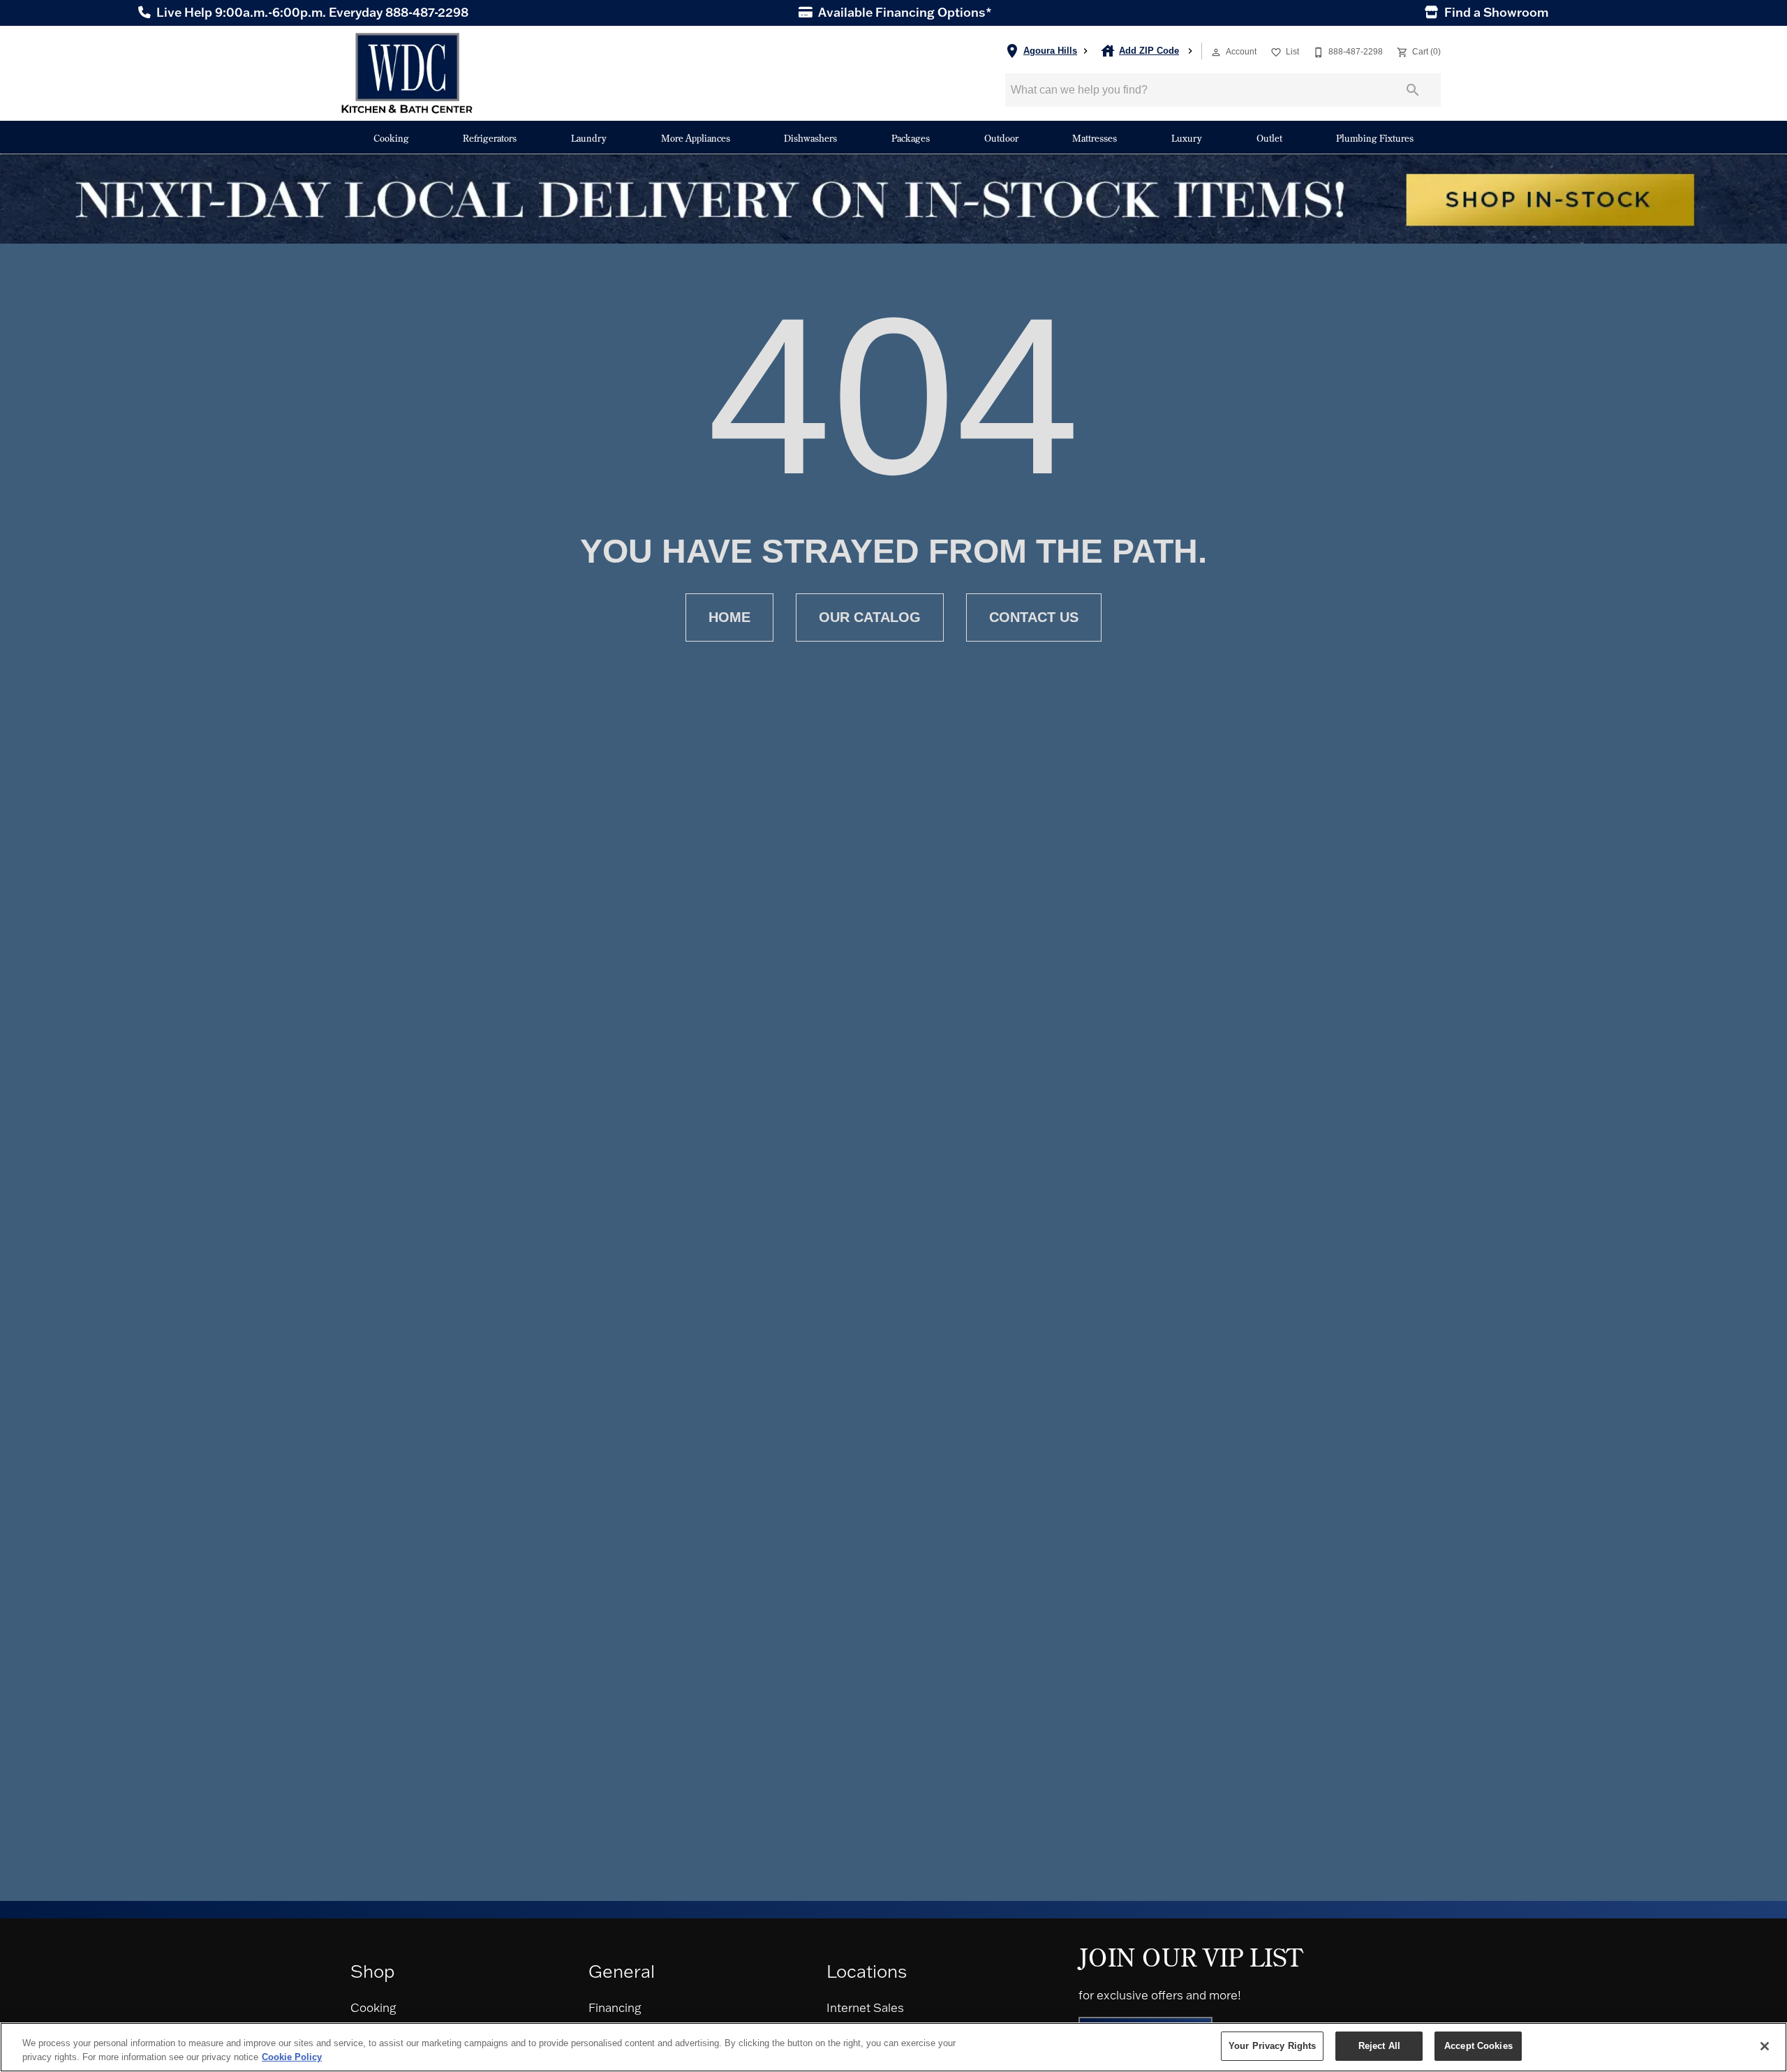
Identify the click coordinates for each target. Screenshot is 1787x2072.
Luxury (1187, 138)
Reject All (1379, 2046)
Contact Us (1034, 617)
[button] (1216, 52)
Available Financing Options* (904, 13)
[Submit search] (1413, 90)
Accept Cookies (1478, 2046)
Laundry (589, 138)
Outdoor (1001, 138)
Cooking (391, 138)
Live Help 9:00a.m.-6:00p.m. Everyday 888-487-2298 (311, 13)
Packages (911, 138)
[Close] (1765, 2046)
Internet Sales (865, 2007)
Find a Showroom (1495, 13)
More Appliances (696, 138)
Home (729, 617)
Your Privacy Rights (1272, 2046)
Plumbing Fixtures (1375, 138)
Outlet (1269, 138)
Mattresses (1095, 138)
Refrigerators (490, 138)
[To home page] (407, 73)
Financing (615, 2007)
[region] (893, 2047)
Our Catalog (870, 617)
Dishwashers (810, 138)
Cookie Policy (292, 2057)
